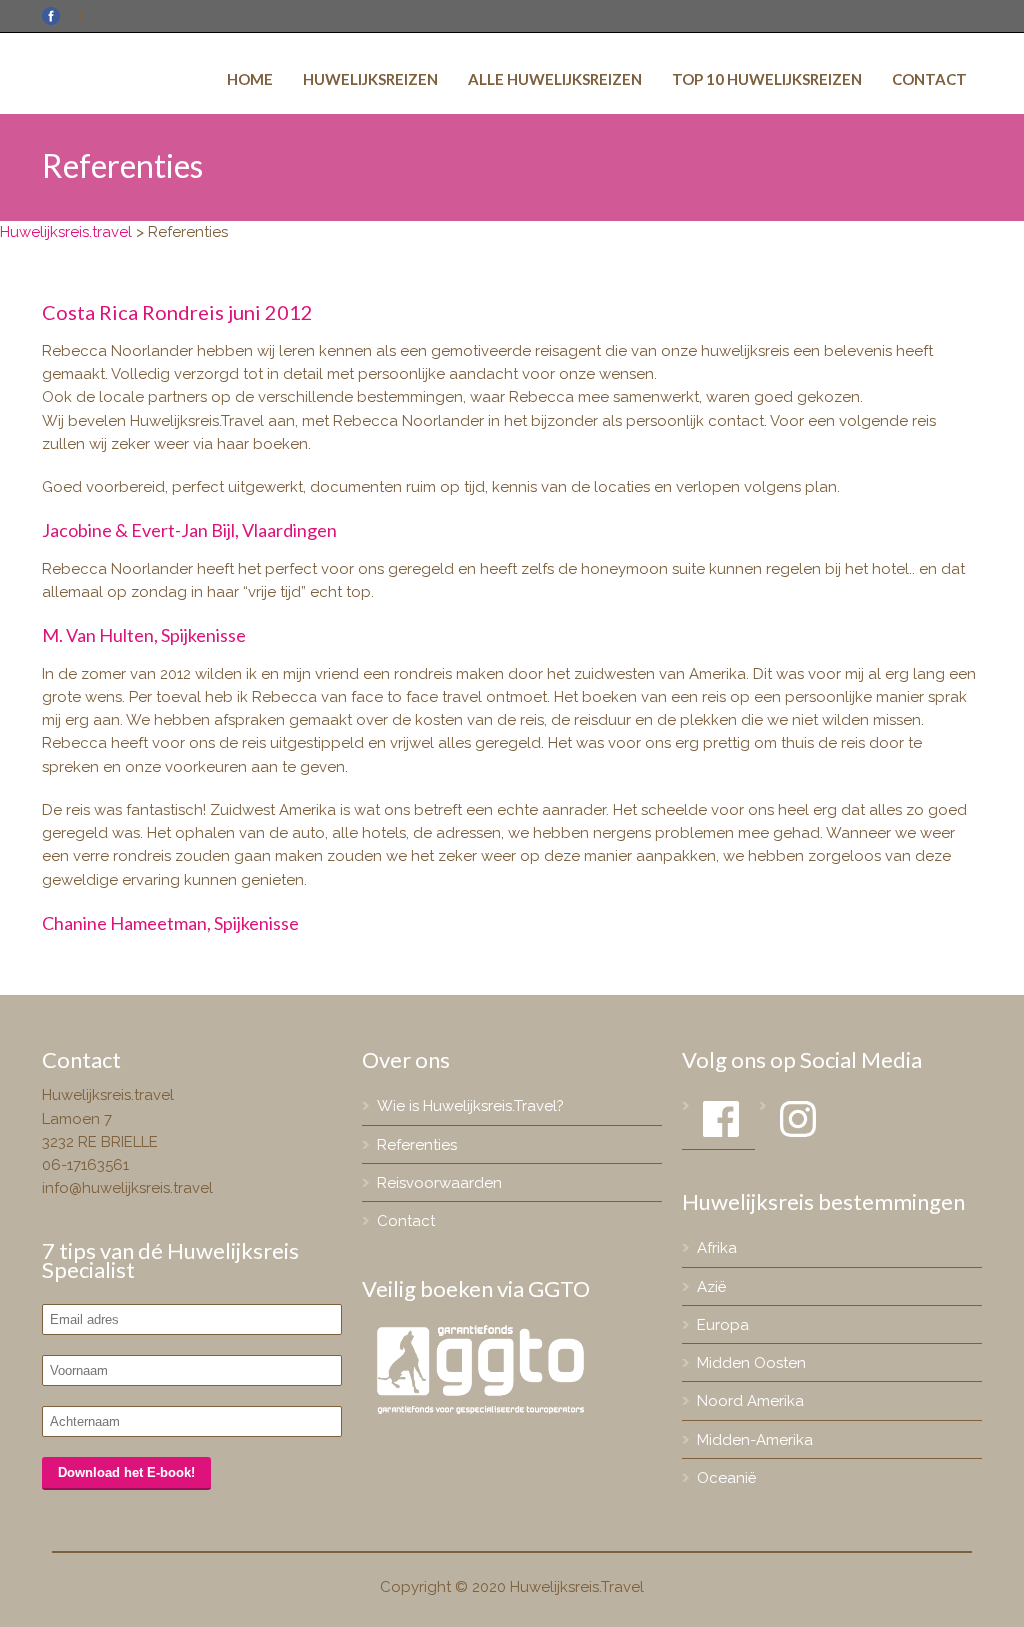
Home (250, 79)
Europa (723, 1325)
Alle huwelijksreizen (555, 79)
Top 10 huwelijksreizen (767, 79)
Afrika (717, 1248)
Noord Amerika (750, 1401)
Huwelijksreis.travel (66, 232)
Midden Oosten (751, 1363)
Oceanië (726, 1478)
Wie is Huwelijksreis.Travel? (470, 1106)
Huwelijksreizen (370, 79)
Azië (711, 1287)
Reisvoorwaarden (439, 1183)
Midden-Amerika (755, 1440)
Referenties (417, 1145)
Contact (929, 79)
